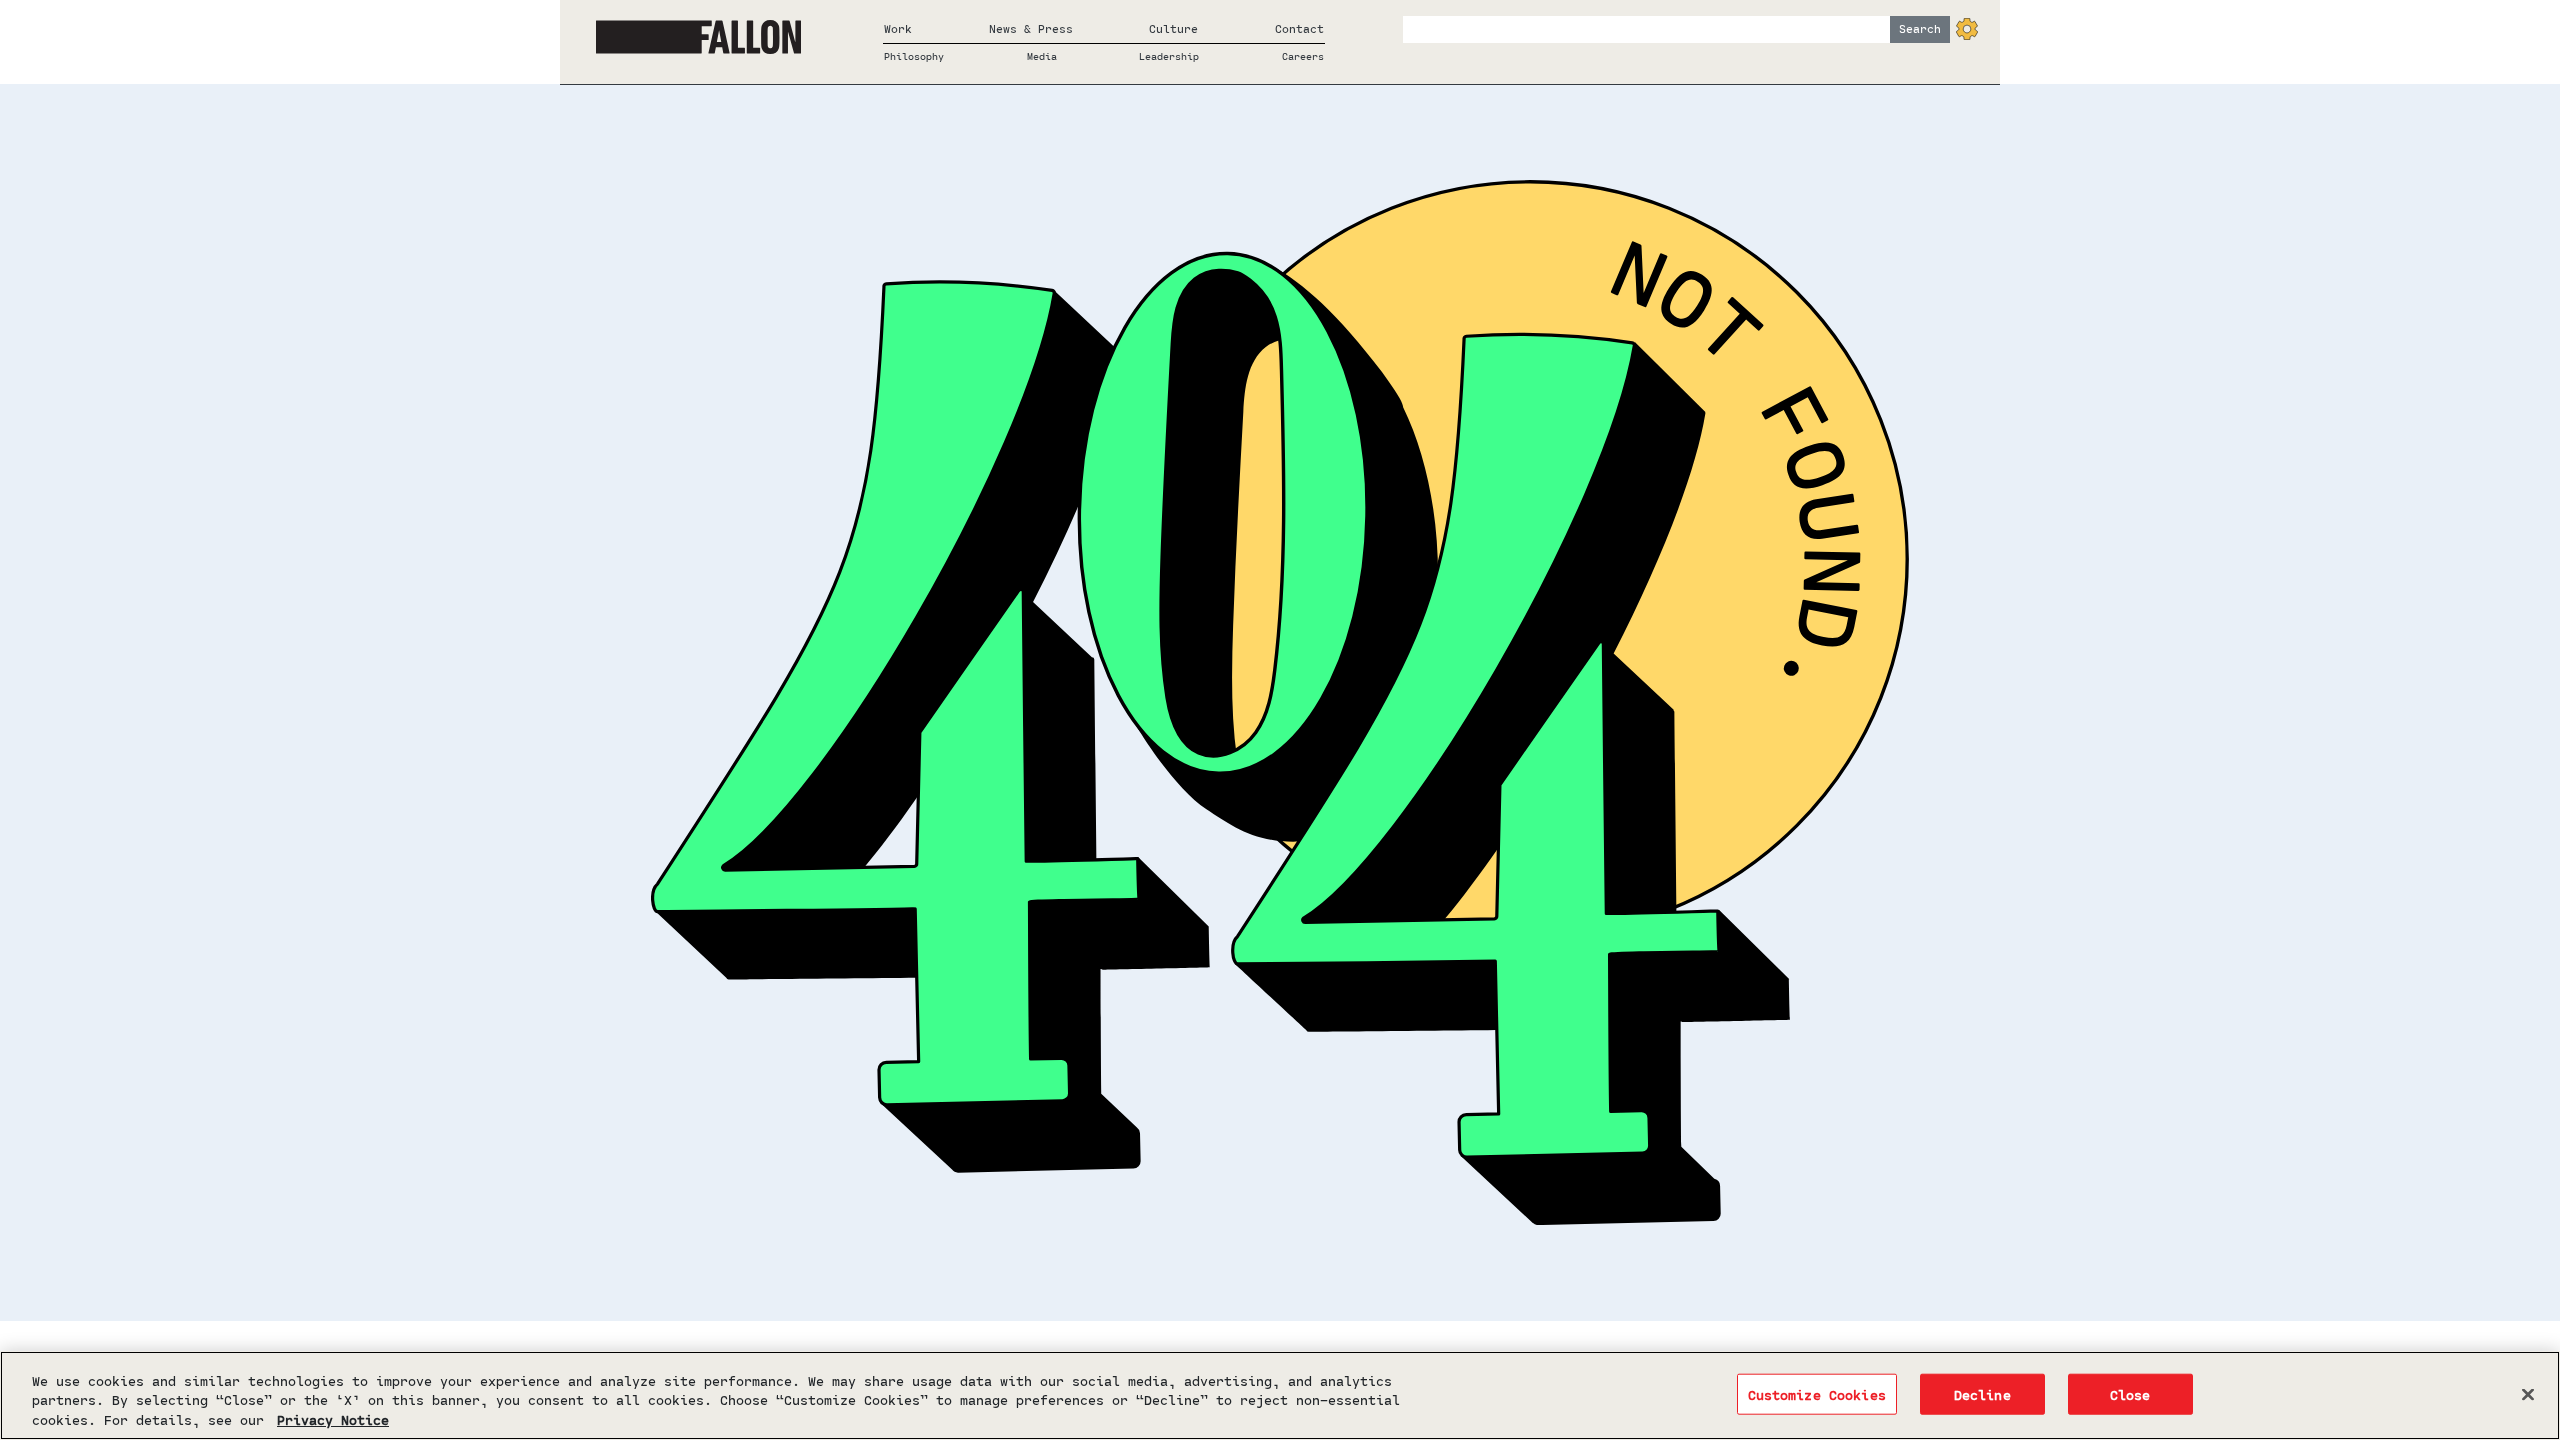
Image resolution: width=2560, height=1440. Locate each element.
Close (2130, 1393)
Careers (1303, 56)
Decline (1982, 1393)
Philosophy (914, 56)
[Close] (2528, 1394)
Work (898, 28)
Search (1920, 28)
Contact (1299, 28)
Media (1042, 56)
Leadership (1169, 56)
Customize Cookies (1817, 1393)
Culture (1173, 28)
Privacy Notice (333, 1419)
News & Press (1031, 28)
